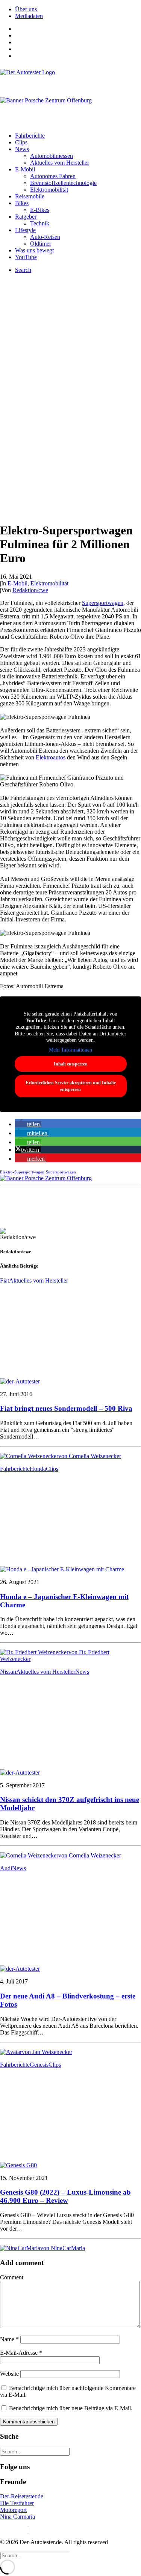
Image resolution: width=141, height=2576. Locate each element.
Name (9, 2339)
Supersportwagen (103, 603)
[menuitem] (78, 9)
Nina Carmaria (17, 2517)
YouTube (26, 257)
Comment (12, 2277)
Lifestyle (25, 230)
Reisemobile (30, 196)
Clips (21, 142)
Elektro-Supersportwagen (22, 1172)
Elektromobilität (49, 190)
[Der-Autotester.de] (70, 79)
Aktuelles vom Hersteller (60, 163)
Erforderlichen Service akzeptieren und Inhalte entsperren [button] (71, 1086)
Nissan (8, 1672)
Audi (6, 1868)
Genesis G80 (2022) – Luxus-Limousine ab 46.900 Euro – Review (65, 2196)
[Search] (35, 2451)
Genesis (39, 2065)
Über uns (26, 9)
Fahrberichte (30, 136)
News (22, 149)
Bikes (22, 203)
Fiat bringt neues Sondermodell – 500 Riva (66, 1408)
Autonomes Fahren (53, 176)
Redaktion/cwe (30, 590)
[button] (28, 1124)
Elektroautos (51, 757)
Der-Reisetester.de (22, 2496)
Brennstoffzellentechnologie (63, 183)
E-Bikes (40, 210)
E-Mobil (25, 169)
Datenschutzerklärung (56, 2529)
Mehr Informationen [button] (70, 1050)
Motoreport (13, 2510)
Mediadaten (29, 16)
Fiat (5, 1280)
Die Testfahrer (17, 2503)
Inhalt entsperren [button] (71, 1064)
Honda (38, 1469)
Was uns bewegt (34, 250)
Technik (40, 223)
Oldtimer (41, 244)
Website (9, 2374)
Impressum (13, 2529)
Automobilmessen (52, 156)
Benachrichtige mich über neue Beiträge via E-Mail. (71, 2408)
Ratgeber (26, 217)
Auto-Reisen (45, 237)
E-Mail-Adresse (21, 2353)
